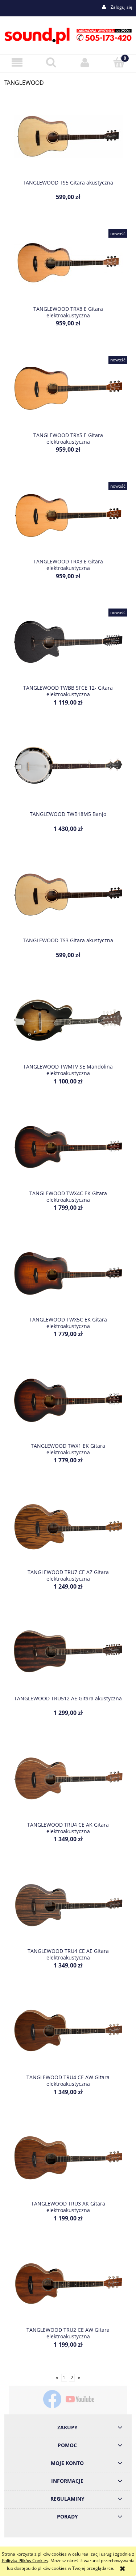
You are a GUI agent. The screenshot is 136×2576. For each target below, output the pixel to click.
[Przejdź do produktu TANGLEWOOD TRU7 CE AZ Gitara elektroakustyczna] (68, 1531)
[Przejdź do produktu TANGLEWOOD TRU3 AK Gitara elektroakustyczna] (68, 2163)
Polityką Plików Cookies (25, 2561)
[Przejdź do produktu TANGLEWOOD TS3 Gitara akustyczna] (68, 900)
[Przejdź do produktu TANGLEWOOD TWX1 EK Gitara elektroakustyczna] (68, 1405)
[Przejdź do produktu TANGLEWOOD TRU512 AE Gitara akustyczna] (68, 1657)
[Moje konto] (85, 62)
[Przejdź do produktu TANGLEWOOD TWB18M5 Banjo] (68, 773)
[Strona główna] (68, 35)
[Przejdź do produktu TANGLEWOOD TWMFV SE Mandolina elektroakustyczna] (68, 1026)
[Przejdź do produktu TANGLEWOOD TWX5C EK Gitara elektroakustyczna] (68, 1279)
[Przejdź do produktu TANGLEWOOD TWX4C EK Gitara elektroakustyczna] (68, 1152)
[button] (17, 62)
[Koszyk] (119, 62)
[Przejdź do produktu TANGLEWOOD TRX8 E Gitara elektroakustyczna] (68, 268)
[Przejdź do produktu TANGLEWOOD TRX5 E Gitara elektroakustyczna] (68, 395)
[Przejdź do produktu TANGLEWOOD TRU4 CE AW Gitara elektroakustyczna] (68, 2037)
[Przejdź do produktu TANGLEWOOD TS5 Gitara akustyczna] (68, 142)
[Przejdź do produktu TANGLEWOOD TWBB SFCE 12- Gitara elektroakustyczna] (68, 647)
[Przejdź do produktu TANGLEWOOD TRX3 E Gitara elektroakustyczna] (68, 521)
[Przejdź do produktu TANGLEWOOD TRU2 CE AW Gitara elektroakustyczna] (68, 2289)
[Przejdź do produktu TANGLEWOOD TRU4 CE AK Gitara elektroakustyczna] (68, 1784)
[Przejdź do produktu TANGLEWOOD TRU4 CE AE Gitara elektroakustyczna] (68, 1910)
